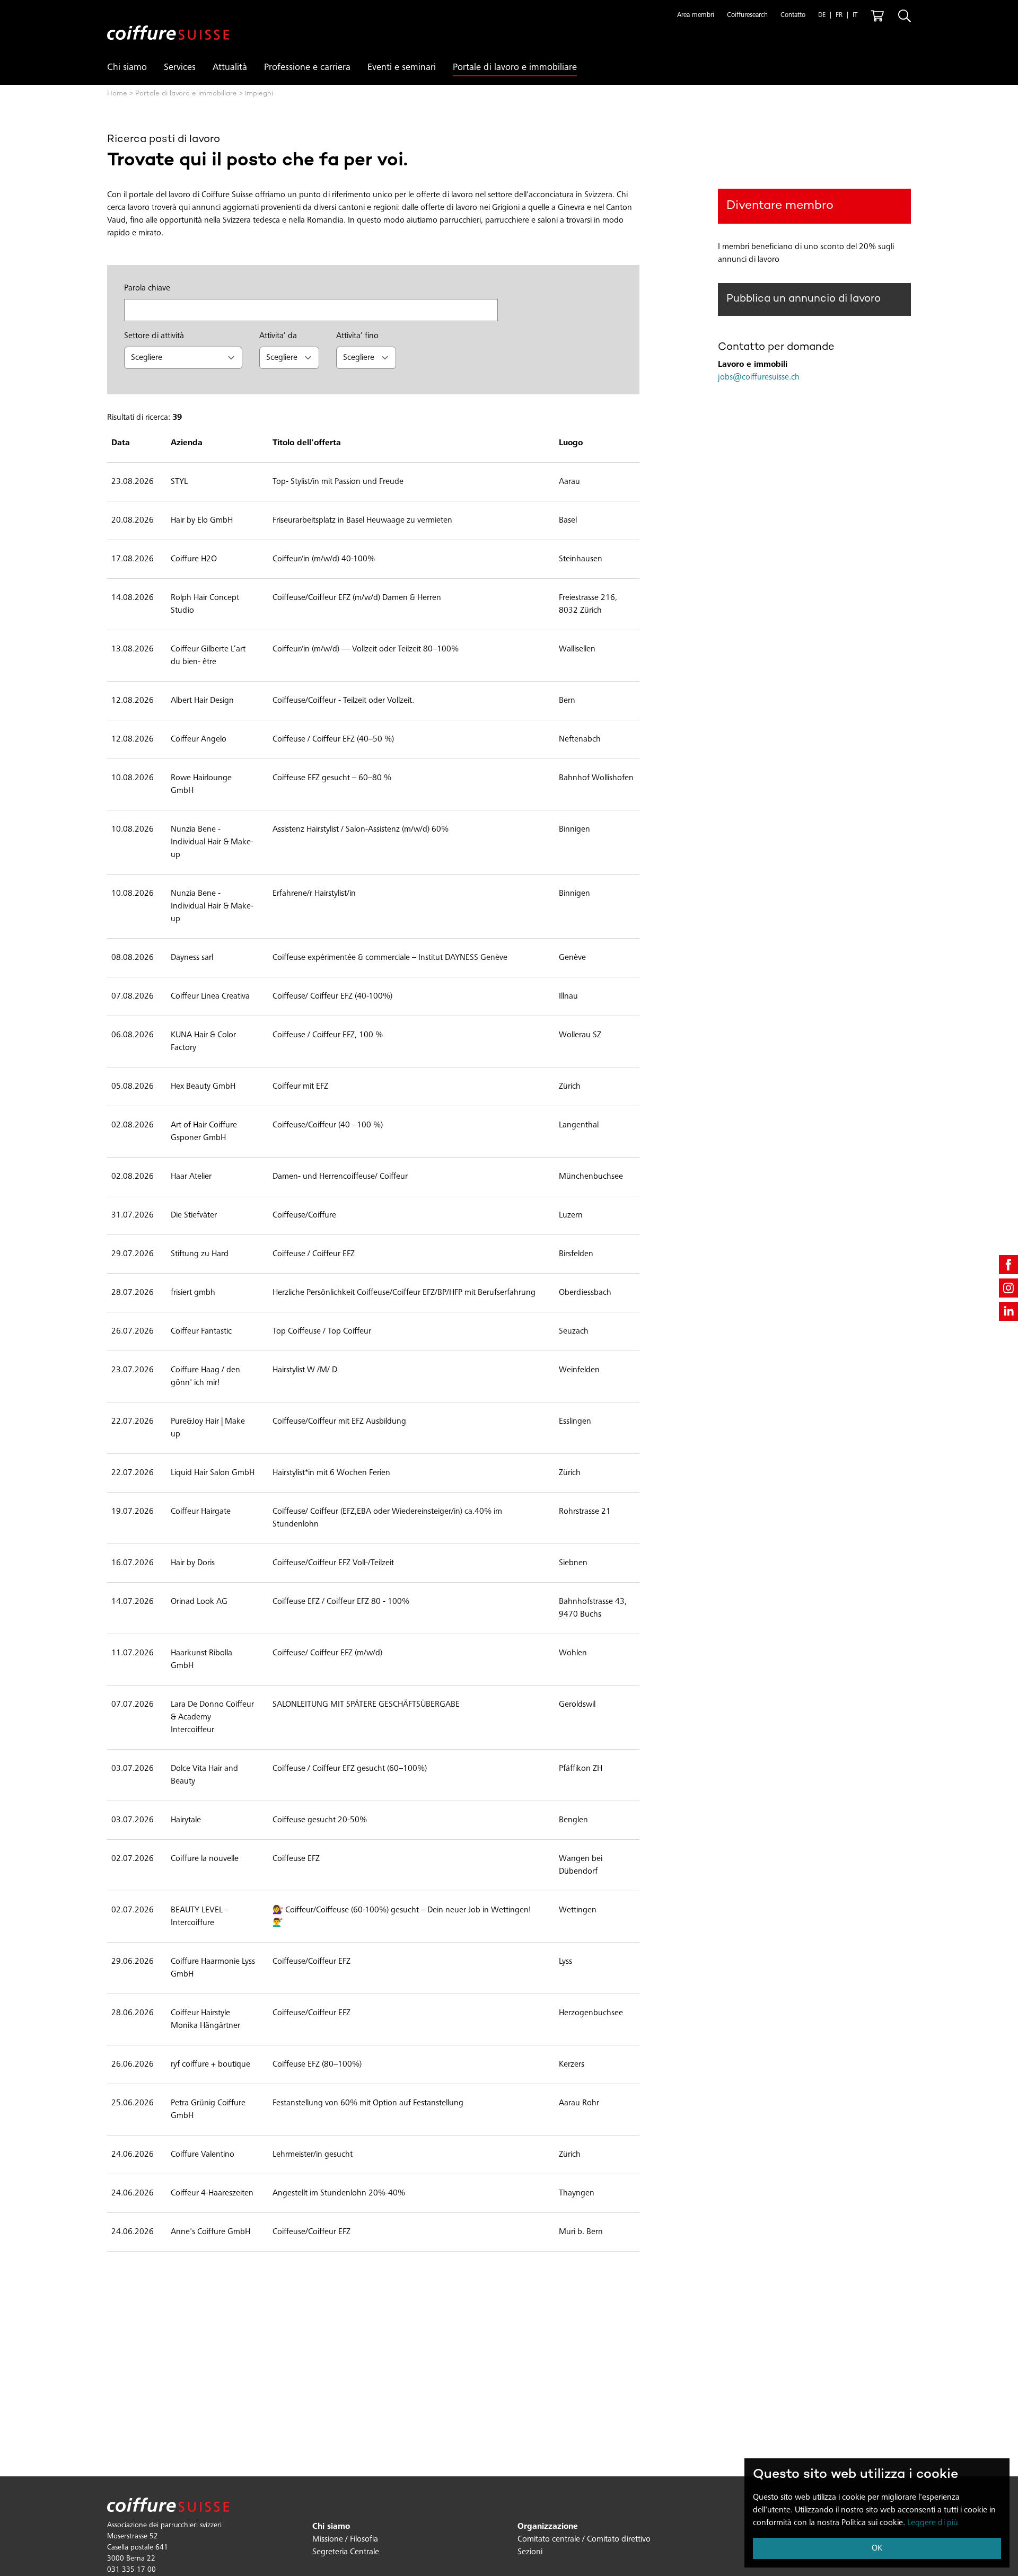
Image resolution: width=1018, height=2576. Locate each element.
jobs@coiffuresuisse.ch (759, 377)
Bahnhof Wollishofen (596, 778)
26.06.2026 (133, 2065)
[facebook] (1008, 1265)
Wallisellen (577, 649)
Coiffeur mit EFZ (300, 1087)
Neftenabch (580, 739)
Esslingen (575, 1422)
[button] (696, 16)
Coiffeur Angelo (199, 739)
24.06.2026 (133, 2155)
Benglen (573, 1820)
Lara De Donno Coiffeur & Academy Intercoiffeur (212, 1717)
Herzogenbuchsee (591, 2013)
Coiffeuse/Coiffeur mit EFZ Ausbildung (339, 1422)
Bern (567, 701)
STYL (179, 482)
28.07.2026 (133, 1293)
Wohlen (573, 1653)
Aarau (569, 482)
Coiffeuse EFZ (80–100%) (317, 2065)
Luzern (571, 1215)
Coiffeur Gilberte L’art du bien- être (208, 656)
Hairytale (186, 1820)
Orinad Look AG (199, 1602)
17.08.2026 (133, 559)
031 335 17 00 (131, 2570)
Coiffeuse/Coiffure (304, 1215)
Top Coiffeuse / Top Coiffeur (322, 1331)
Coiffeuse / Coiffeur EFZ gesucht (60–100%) (350, 1769)
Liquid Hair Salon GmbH (213, 1473)
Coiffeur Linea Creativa (210, 996)
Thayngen (577, 2193)
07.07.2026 (133, 1705)
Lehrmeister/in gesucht (313, 2155)
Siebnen (573, 1563)
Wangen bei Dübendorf (581, 1865)
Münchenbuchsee (591, 1177)
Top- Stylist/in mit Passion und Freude (338, 482)
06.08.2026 (133, 1035)
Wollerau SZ (580, 1035)
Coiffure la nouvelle (205, 1859)
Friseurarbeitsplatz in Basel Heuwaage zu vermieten (362, 521)
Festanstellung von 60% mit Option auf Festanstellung (368, 2103)
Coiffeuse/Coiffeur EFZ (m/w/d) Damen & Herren (357, 598)
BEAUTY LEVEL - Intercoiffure (199, 1917)
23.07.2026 (133, 1370)
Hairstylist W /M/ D (305, 1370)
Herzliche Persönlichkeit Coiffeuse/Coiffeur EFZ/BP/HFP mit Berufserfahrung (404, 1293)
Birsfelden (576, 1254)
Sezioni (530, 2552)
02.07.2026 (133, 1859)
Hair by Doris (193, 1563)
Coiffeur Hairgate (201, 1512)
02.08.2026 (133, 1125)
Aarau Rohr (579, 2103)
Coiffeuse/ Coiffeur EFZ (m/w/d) (327, 1653)
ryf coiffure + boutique (210, 2065)
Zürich (570, 1087)
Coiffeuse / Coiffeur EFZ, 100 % (328, 1035)
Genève (572, 958)
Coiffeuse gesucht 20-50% (320, 1820)
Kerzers (572, 2065)
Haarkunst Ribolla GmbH (201, 1660)
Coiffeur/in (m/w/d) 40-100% (324, 559)
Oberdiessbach (585, 1293)
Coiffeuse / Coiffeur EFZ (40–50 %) (333, 739)
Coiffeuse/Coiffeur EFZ (311, 1962)
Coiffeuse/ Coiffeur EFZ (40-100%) (332, 996)
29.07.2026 (133, 1254)
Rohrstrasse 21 (585, 1512)
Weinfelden (579, 1370)
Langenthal (579, 1125)
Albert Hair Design (202, 701)
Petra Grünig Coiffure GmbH (208, 2110)
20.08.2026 (133, 521)
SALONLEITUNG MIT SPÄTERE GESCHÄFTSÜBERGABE (366, 1705)
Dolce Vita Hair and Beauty (204, 1775)
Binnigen (574, 830)
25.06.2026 (133, 2103)
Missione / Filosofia (345, 2539)
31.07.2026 (133, 1215)
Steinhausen (581, 559)
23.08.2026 (133, 482)
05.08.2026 (133, 1087)
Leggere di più (933, 2523)
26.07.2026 (133, 1331)
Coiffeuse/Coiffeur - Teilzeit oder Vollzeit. (343, 701)
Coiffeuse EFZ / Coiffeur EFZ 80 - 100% (341, 1602)
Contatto (793, 16)
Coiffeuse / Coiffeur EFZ (314, 1254)
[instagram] (1008, 1288)
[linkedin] (1008, 1311)
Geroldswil (577, 1705)
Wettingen (578, 1910)
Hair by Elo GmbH (202, 521)
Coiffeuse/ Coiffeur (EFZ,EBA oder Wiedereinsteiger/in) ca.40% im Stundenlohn (387, 1518)
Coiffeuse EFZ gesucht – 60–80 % (332, 778)
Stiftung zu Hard (200, 1254)
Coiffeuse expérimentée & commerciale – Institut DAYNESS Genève (390, 958)
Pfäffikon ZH (581, 1769)
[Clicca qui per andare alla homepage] (168, 24)
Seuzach (574, 1331)
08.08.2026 (133, 958)
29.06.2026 (133, 1962)
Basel (568, 521)
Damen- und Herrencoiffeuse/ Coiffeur (340, 1177)
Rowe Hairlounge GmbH (201, 784)
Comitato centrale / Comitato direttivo (584, 2539)
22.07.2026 (133, 1422)
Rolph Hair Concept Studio (205, 604)
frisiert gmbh (193, 1293)
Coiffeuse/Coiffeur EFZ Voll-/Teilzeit (333, 1563)
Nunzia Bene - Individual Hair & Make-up (212, 842)
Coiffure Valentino (203, 2155)
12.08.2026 (133, 701)
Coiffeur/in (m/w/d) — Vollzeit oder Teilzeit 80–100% (366, 649)
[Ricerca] (905, 16)
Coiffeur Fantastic (201, 1331)
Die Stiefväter (194, 1215)
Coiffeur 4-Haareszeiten (212, 2193)
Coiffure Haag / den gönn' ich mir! (205, 1377)
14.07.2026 (133, 1602)
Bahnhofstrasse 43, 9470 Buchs (593, 1608)
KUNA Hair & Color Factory (203, 1042)
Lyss (565, 1962)
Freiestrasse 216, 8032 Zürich (588, 604)
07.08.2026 (133, 996)
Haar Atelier (191, 1177)
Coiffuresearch (747, 16)
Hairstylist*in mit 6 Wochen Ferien (331, 1473)
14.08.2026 (133, 598)
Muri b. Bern (581, 2232)
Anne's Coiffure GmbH (210, 2232)
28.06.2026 (133, 2013)
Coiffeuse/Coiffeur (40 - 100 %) (328, 1125)
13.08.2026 (133, 649)
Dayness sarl (192, 958)
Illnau (568, 996)
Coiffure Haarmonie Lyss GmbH (213, 1968)
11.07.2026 (133, 1653)
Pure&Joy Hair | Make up (208, 1428)
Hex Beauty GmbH (203, 1087)
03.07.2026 (133, 1769)
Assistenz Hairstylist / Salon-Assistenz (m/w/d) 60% (361, 830)
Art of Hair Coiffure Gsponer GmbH (204, 1132)
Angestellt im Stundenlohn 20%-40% (339, 2193)
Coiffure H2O (194, 559)
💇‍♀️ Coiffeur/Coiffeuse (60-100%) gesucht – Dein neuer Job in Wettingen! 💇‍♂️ (402, 1917)
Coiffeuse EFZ (296, 1859)
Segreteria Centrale (346, 2552)
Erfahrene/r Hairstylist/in (314, 894)
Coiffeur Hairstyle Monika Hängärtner (205, 2019)
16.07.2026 (133, 1563)
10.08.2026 (133, 778)
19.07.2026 (133, 1512)
